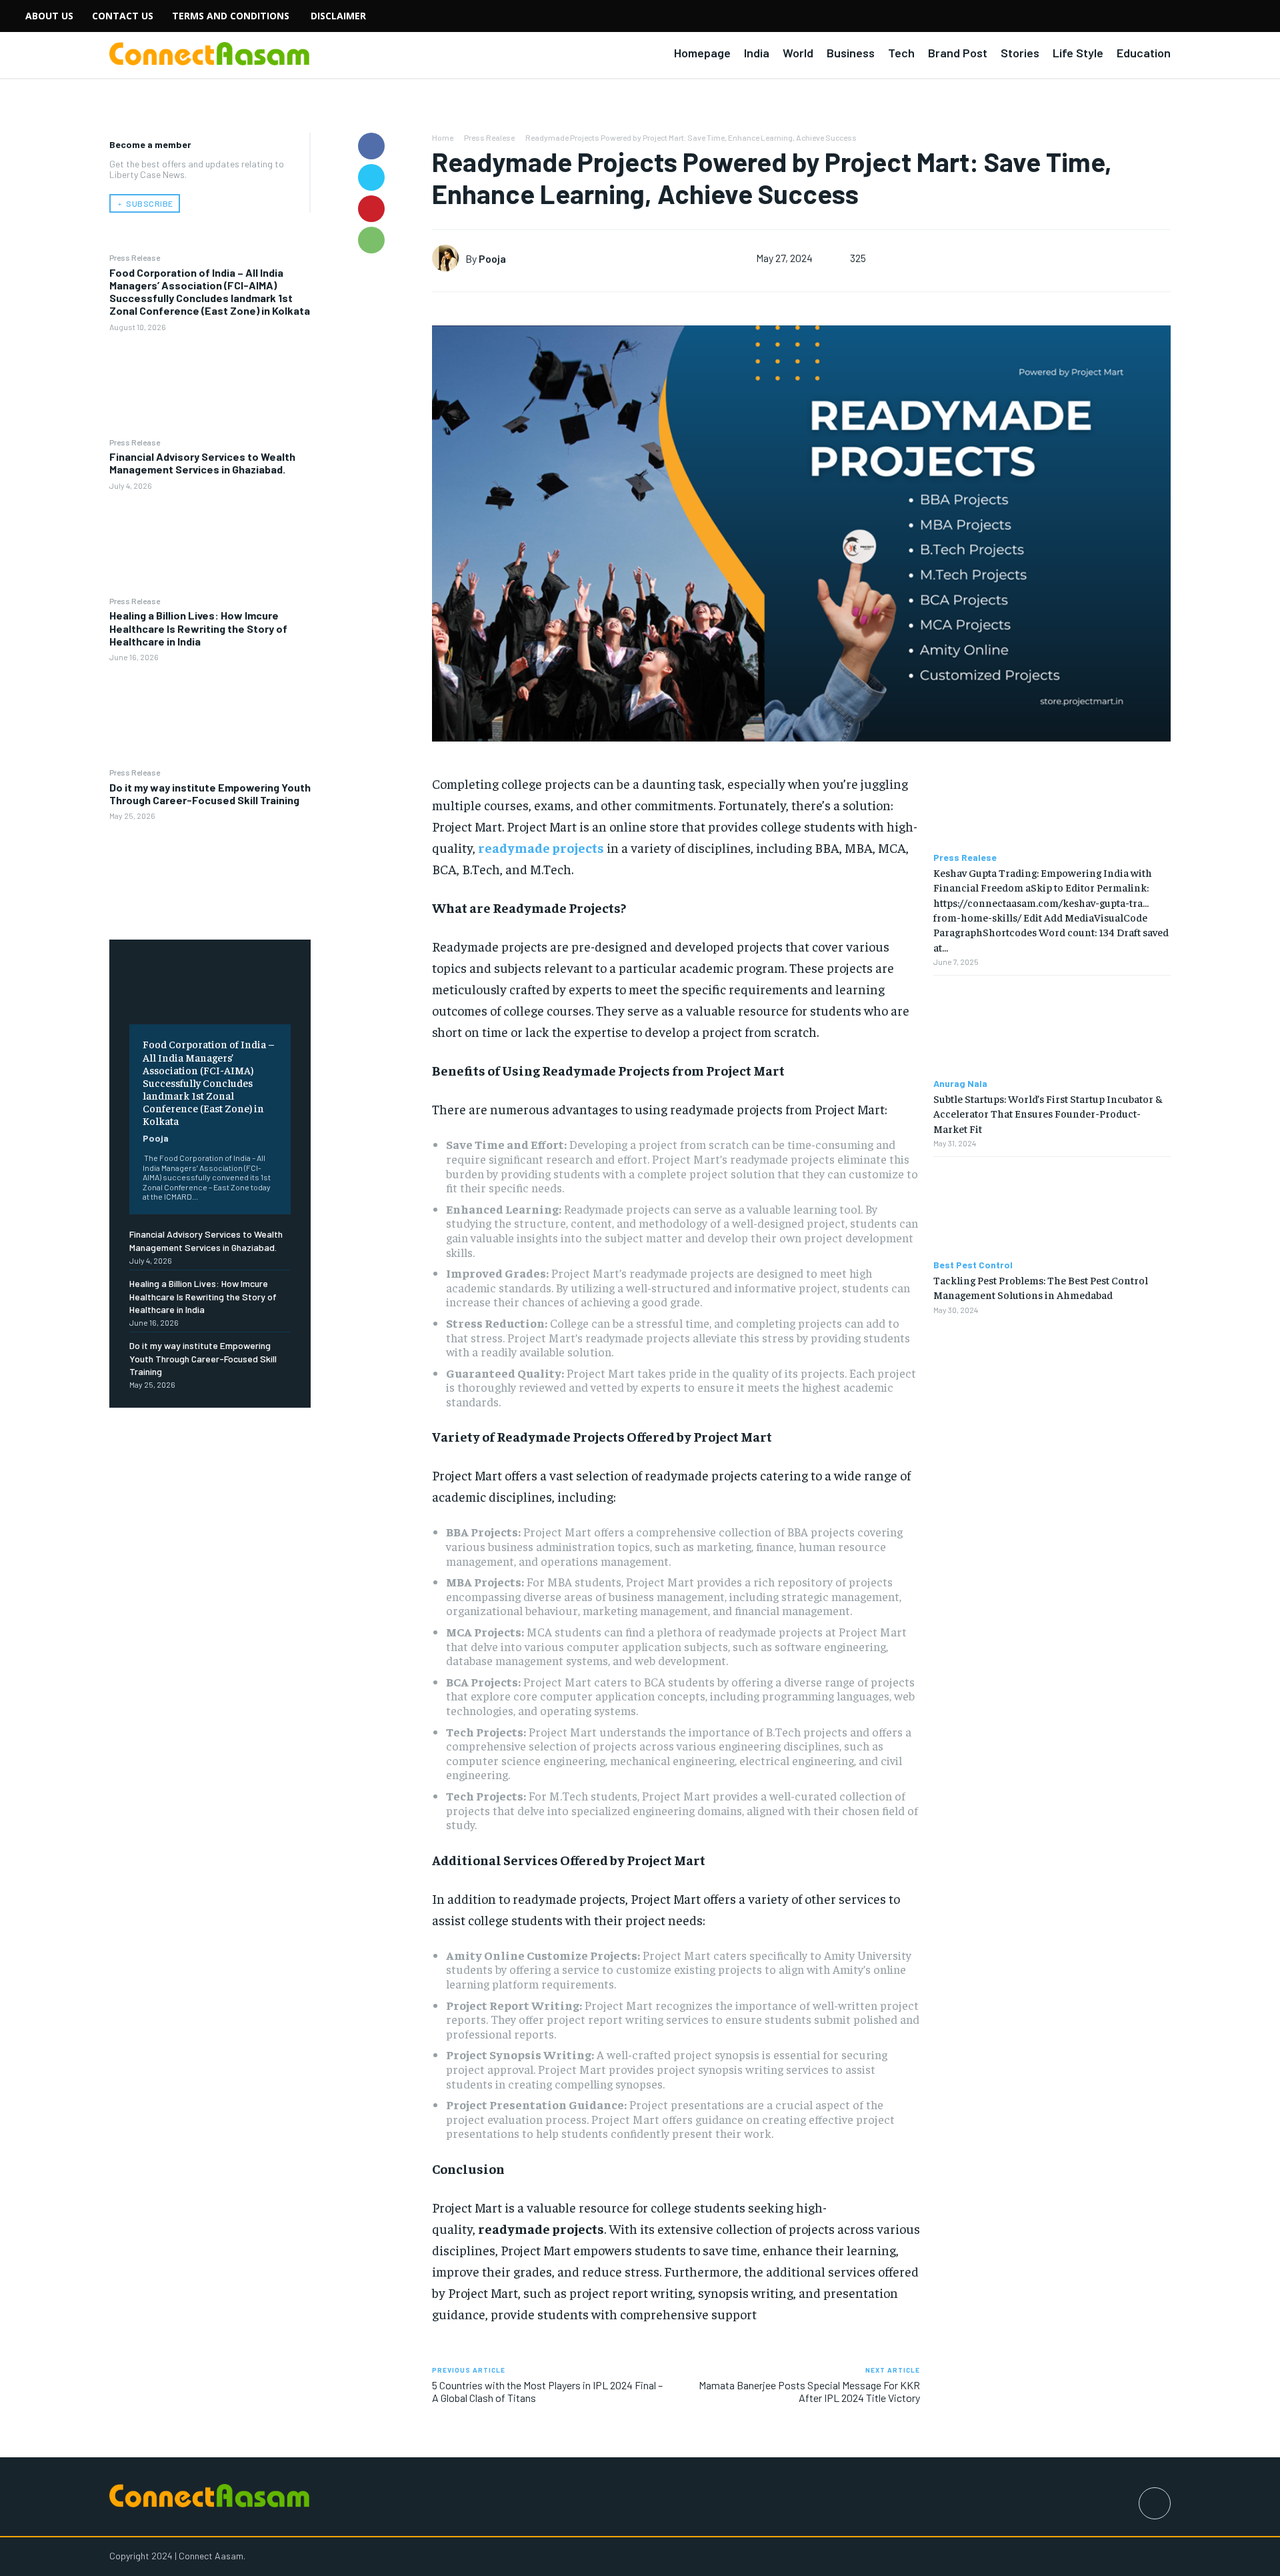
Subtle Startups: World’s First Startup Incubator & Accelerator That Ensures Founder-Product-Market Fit (1048, 1113)
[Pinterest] (371, 209)
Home (443, 137)
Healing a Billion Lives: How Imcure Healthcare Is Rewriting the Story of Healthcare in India (198, 628)
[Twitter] (371, 177)
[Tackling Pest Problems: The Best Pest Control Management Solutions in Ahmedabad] (1052, 1209)
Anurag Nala (960, 1084)
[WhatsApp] (371, 240)
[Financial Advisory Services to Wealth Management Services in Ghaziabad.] (210, 542)
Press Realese (489, 137)
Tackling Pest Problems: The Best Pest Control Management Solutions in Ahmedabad (1041, 1287)
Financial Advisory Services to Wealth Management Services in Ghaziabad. (202, 463)
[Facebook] (371, 146)
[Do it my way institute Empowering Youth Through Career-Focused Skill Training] (210, 873)
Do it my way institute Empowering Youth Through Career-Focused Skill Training (210, 794)
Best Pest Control (973, 1265)
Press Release (135, 257)
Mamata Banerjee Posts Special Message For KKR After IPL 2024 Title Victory (809, 2391)
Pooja (156, 1138)
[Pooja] (449, 258)
